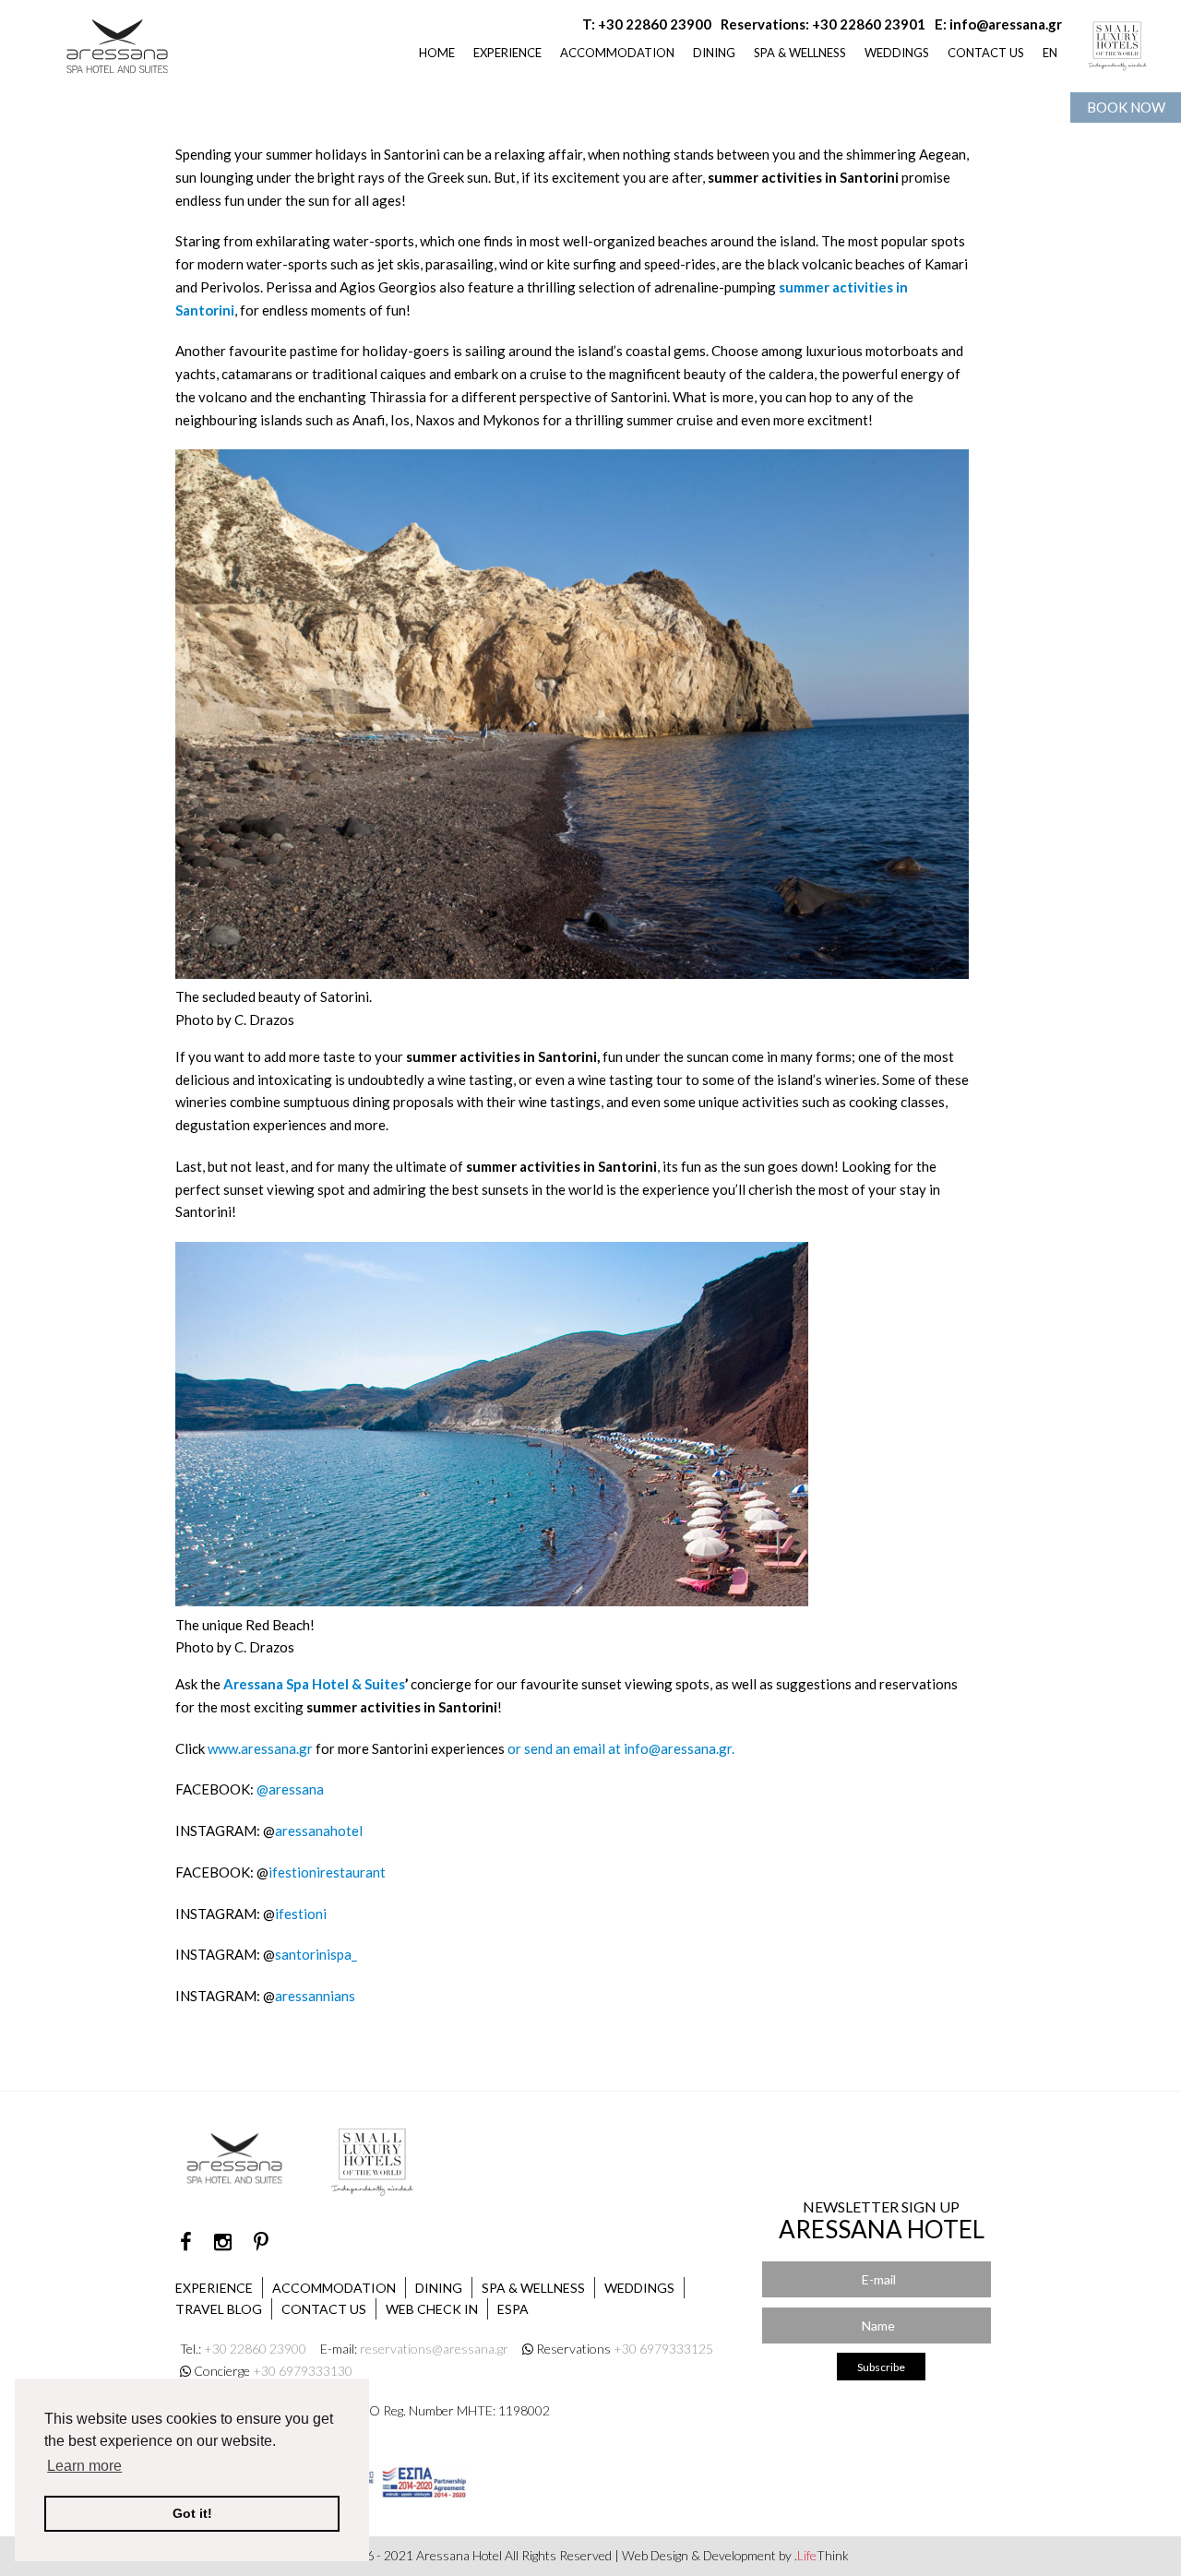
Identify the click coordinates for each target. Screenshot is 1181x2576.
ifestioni (301, 1914)
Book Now (1126, 107)
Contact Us (324, 2309)
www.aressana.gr (260, 1748)
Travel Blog (219, 2309)
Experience (214, 2288)
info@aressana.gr (1006, 24)
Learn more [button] (84, 2466)
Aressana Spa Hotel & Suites (314, 1684)
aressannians (315, 1996)
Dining (439, 2288)
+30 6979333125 (663, 2349)
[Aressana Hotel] (118, 42)
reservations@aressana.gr (434, 2349)
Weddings (639, 2288)
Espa (513, 2309)
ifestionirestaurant (327, 1872)
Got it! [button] (192, 2513)
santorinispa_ (316, 1954)
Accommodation (334, 2288)
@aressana (290, 1789)
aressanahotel (319, 1831)
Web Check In (432, 2309)
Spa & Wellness (533, 2288)
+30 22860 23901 (869, 24)
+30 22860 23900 (655, 24)
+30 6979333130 (303, 2371)
